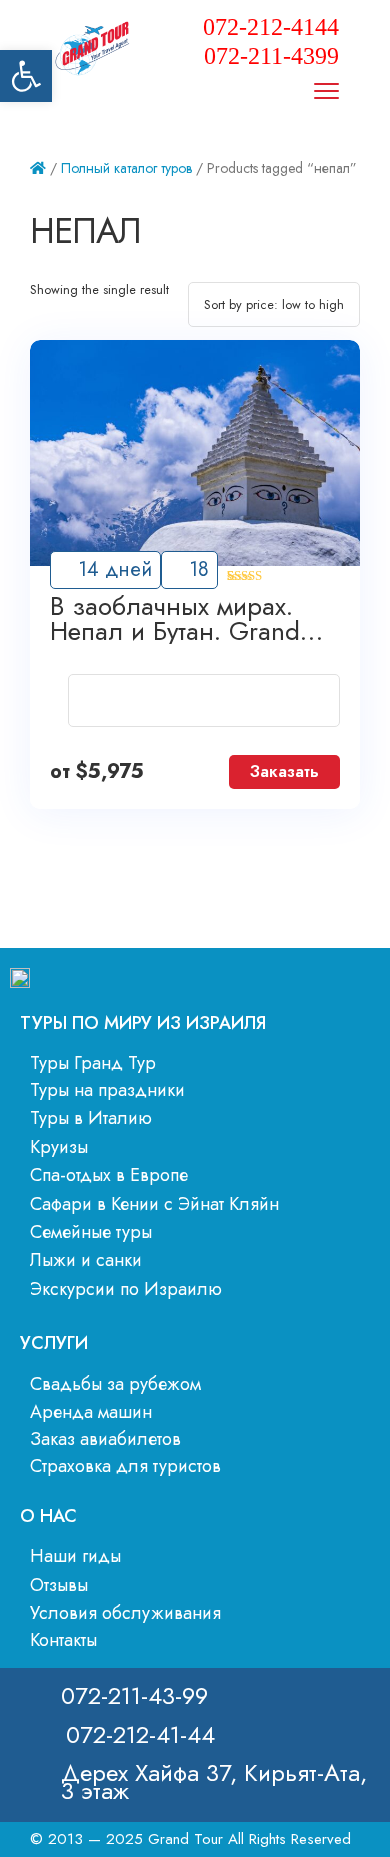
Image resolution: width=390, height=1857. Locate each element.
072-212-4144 (271, 27)
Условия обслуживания (125, 1613)
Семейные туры (91, 1232)
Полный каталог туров (126, 168)
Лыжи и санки (86, 1260)
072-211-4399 (271, 56)
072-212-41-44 (140, 1734)
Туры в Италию (91, 1118)
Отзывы (59, 1585)
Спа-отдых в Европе (109, 1175)
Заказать (284, 771)
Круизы (59, 1147)
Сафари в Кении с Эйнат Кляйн (154, 1204)
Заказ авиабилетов (105, 1439)
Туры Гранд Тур (93, 1063)
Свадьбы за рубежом (115, 1384)
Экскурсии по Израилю (126, 1289)
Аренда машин (91, 1412)
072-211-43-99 (134, 1695)
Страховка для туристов (125, 1466)
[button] (26, 76)
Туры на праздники (107, 1090)
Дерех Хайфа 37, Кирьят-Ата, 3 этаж (214, 1781)
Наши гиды (75, 1556)
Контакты (63, 1640)
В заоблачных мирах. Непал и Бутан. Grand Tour (175, 619)
